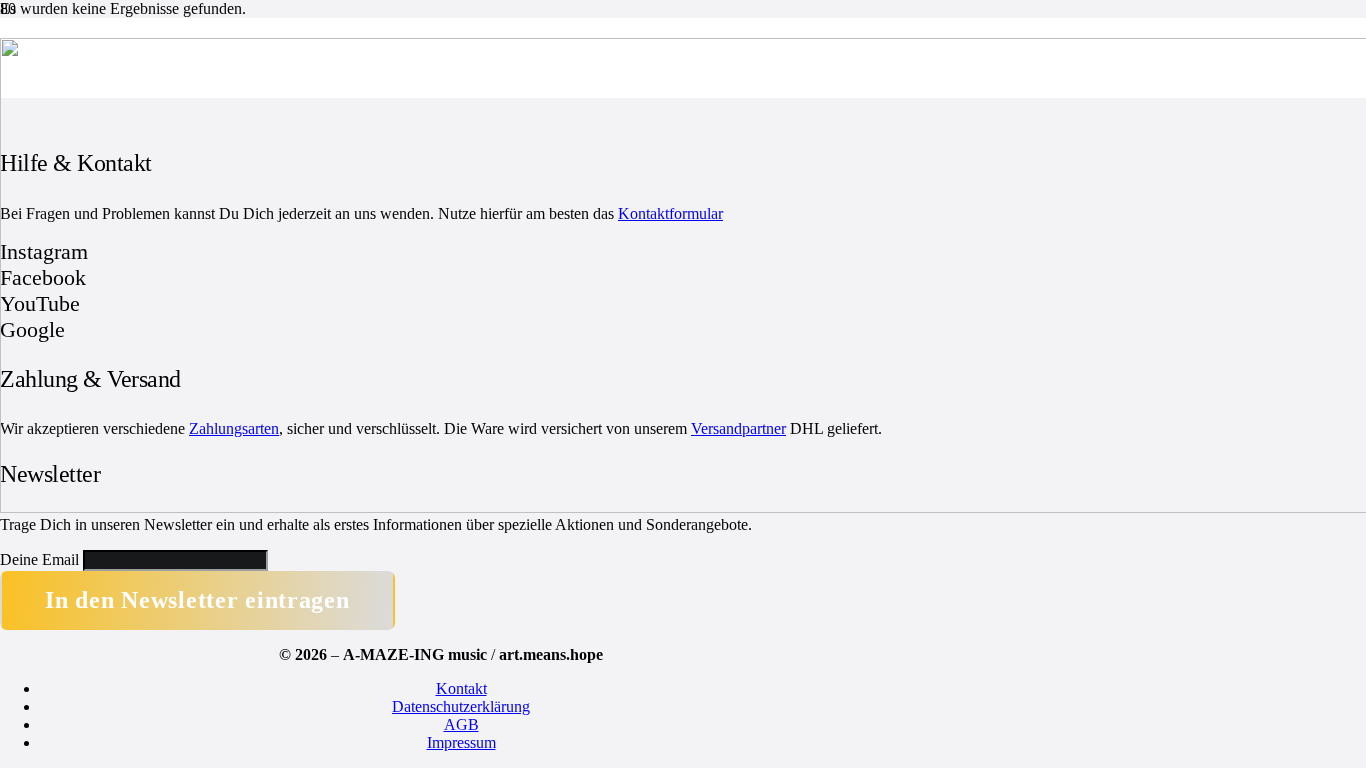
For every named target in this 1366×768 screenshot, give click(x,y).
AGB (461, 724)
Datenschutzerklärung (461, 706)
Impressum (461, 742)
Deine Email (39, 559)
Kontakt (461, 688)
